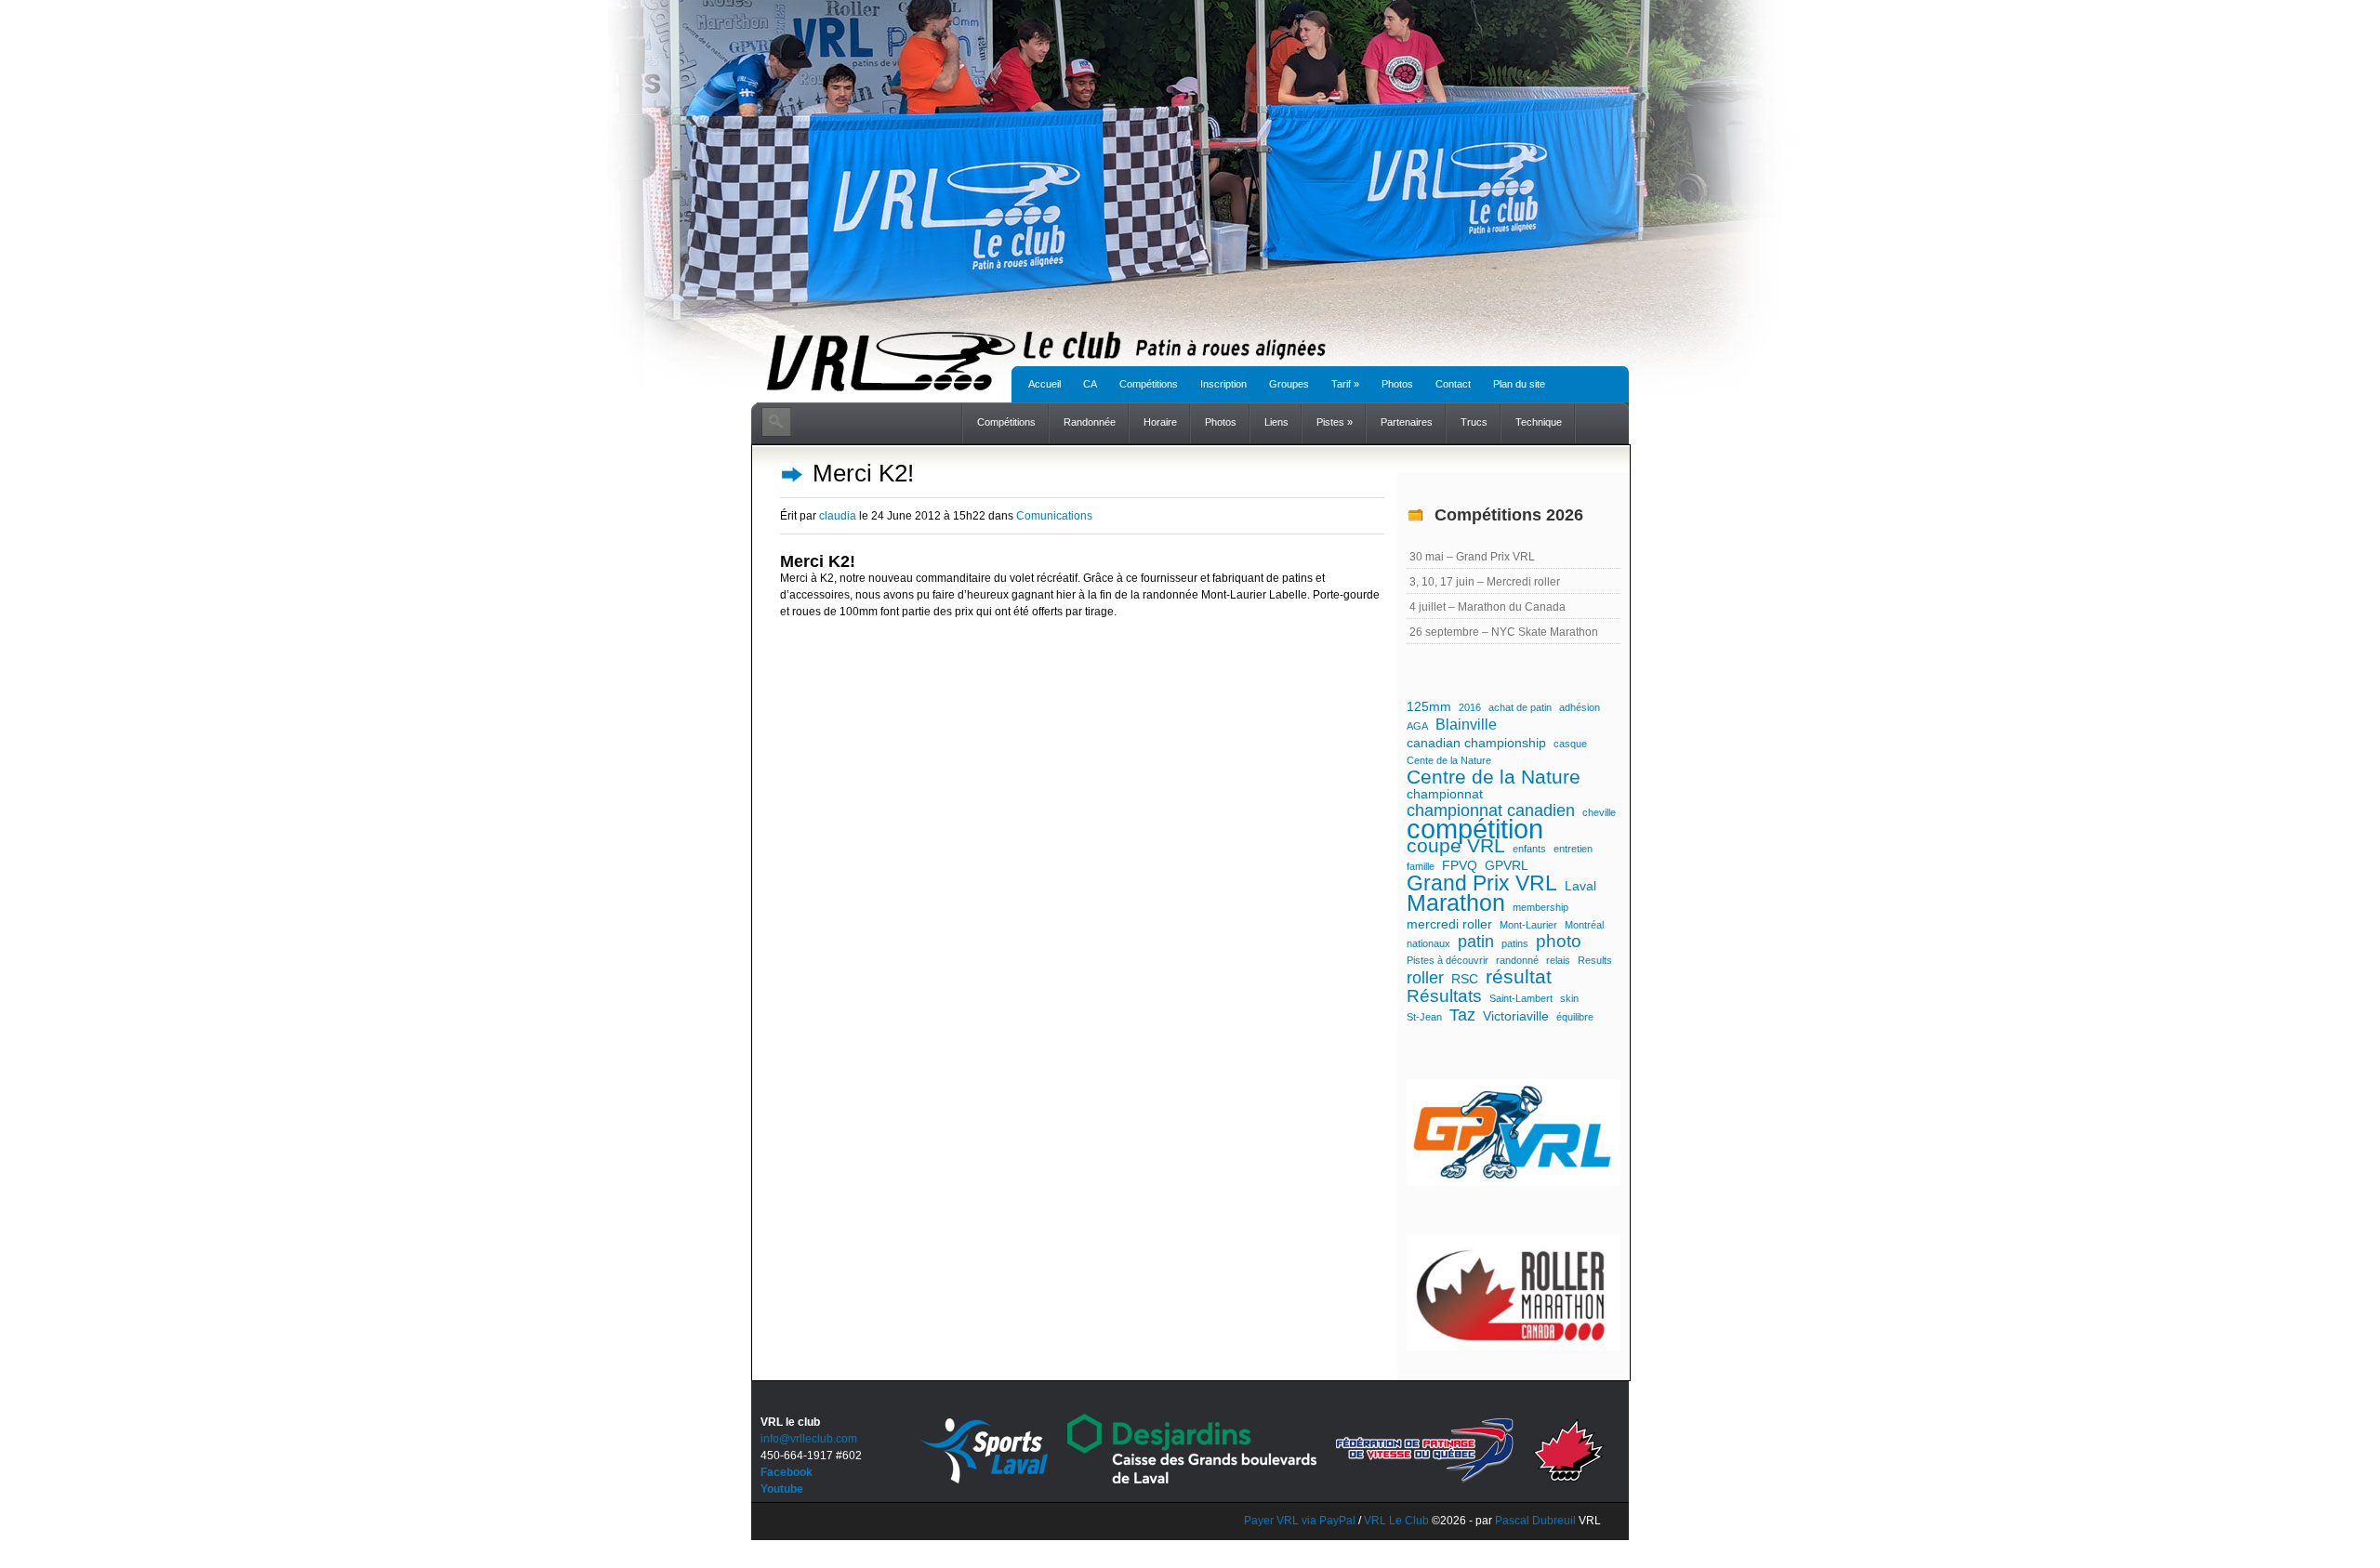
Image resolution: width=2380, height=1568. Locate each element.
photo (1559, 942)
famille (1421, 866)
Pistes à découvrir (1448, 960)
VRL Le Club (1398, 1521)
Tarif (1345, 384)
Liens (1276, 422)
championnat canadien (1491, 810)
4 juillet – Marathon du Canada (1487, 607)
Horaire (1160, 422)
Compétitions (1149, 384)
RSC (1465, 979)
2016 (1470, 707)
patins (1515, 943)
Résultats (1444, 996)
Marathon (1456, 903)
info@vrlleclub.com (809, 1439)
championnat (1445, 794)
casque (1570, 744)
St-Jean (1424, 1017)
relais (1558, 960)
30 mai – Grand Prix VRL (1472, 557)
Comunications (1054, 516)
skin (1569, 998)
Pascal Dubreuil (1535, 1521)
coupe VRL (1456, 846)
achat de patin (1520, 707)
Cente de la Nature (1449, 760)
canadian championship (1476, 743)
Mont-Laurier (1528, 925)
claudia (838, 516)
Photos (1397, 384)
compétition (1475, 829)
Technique (1539, 422)
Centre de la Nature (1494, 777)
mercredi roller (1449, 924)
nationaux (1428, 943)
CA (1090, 384)
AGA (1417, 726)
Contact (1453, 384)
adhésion (1580, 707)
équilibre (1575, 1017)
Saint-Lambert (1521, 998)
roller (1425, 978)
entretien (1573, 849)
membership (1540, 907)
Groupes (1289, 384)
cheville (1599, 812)
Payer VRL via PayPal (1300, 1521)
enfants (1529, 849)
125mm (1429, 706)
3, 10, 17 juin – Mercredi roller (1485, 582)
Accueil (1045, 384)
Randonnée (1090, 422)
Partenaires (1407, 422)
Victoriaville (1516, 1016)
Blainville (1466, 724)
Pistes (1335, 422)
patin (1476, 942)
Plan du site (1519, 384)
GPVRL (1507, 865)
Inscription (1223, 384)
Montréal (1584, 925)
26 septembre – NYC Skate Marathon (1504, 632)
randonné (1517, 960)
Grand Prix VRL (1482, 883)
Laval (1580, 886)
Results (1595, 960)
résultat (1519, 977)
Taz (1462, 1015)
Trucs (1474, 422)
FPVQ (1460, 865)
